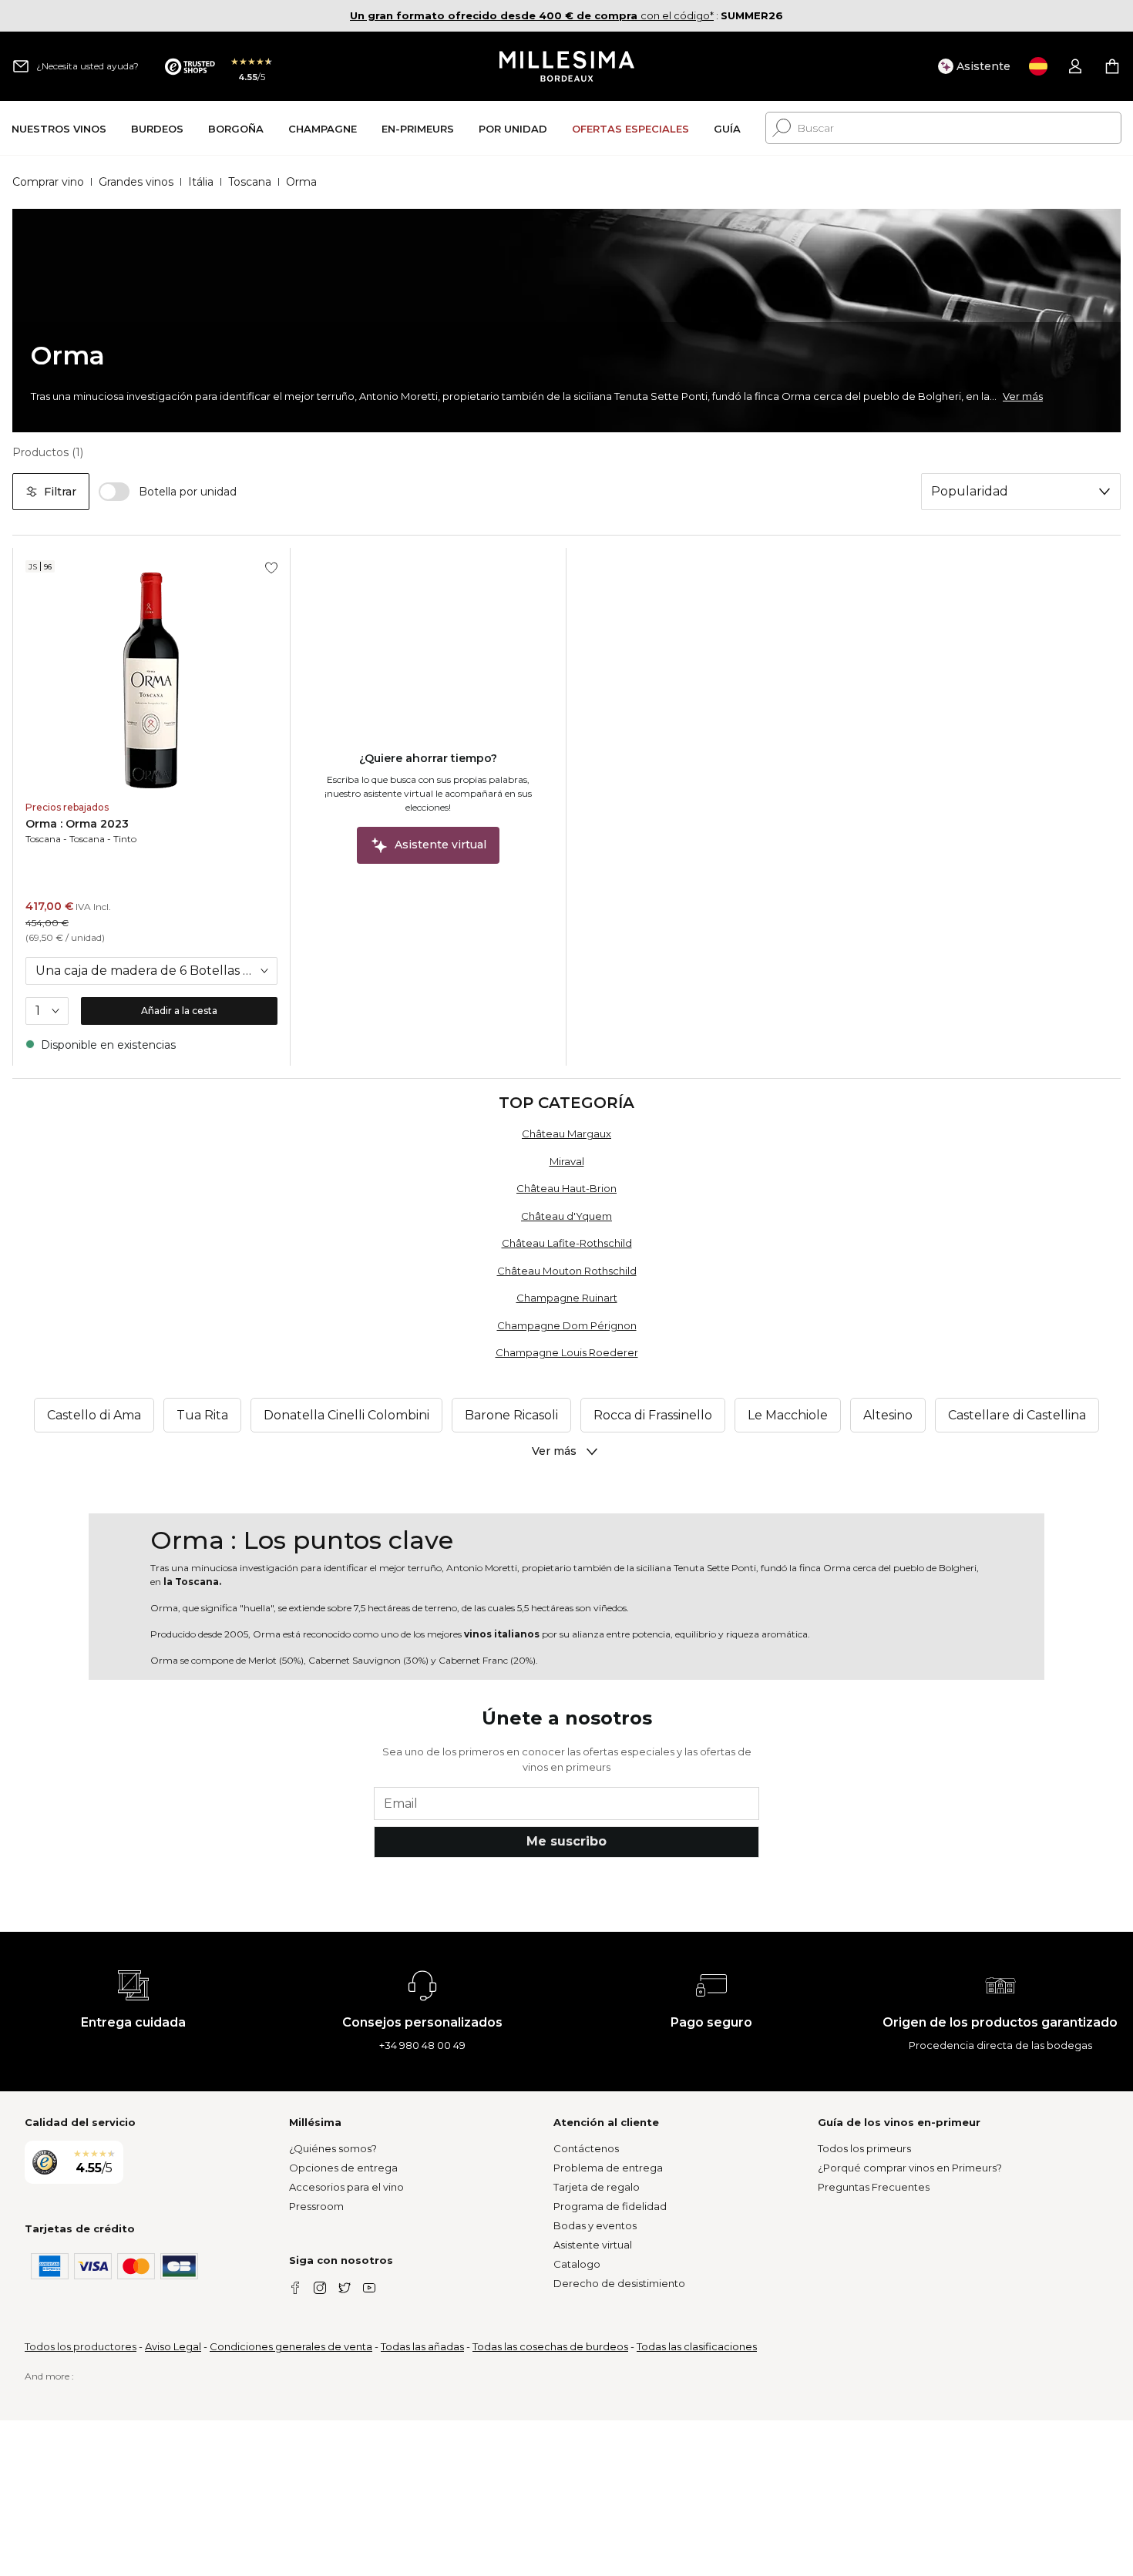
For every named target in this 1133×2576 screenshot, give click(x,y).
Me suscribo (566, 1841)
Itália (201, 182)
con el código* (532, 15)
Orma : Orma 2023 (77, 824)
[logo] (567, 66)
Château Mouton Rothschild (567, 1271)
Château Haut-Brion (566, 1188)
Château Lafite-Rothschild (567, 1243)
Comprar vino (48, 182)
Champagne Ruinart (567, 1298)
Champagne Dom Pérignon (567, 1325)
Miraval (567, 1161)
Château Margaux (566, 1134)
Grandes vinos (136, 182)
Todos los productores (81, 2346)
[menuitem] (59, 128)
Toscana (250, 182)
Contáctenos (586, 2148)
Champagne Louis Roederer (567, 1352)
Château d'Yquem (566, 1216)
